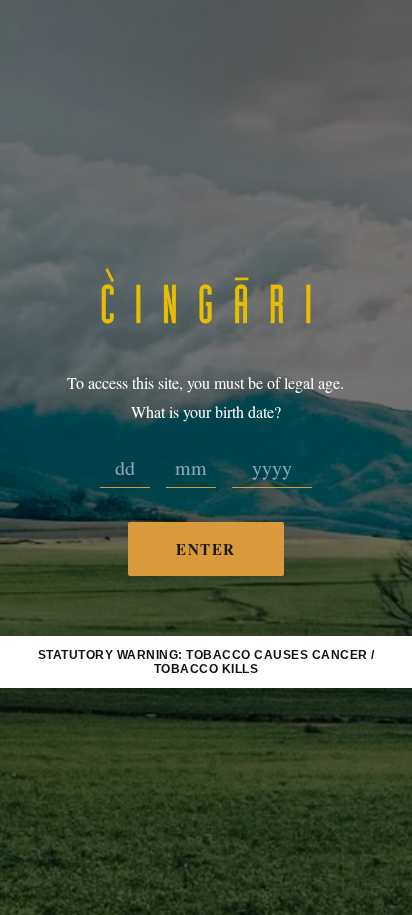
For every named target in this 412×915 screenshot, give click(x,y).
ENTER (206, 549)
